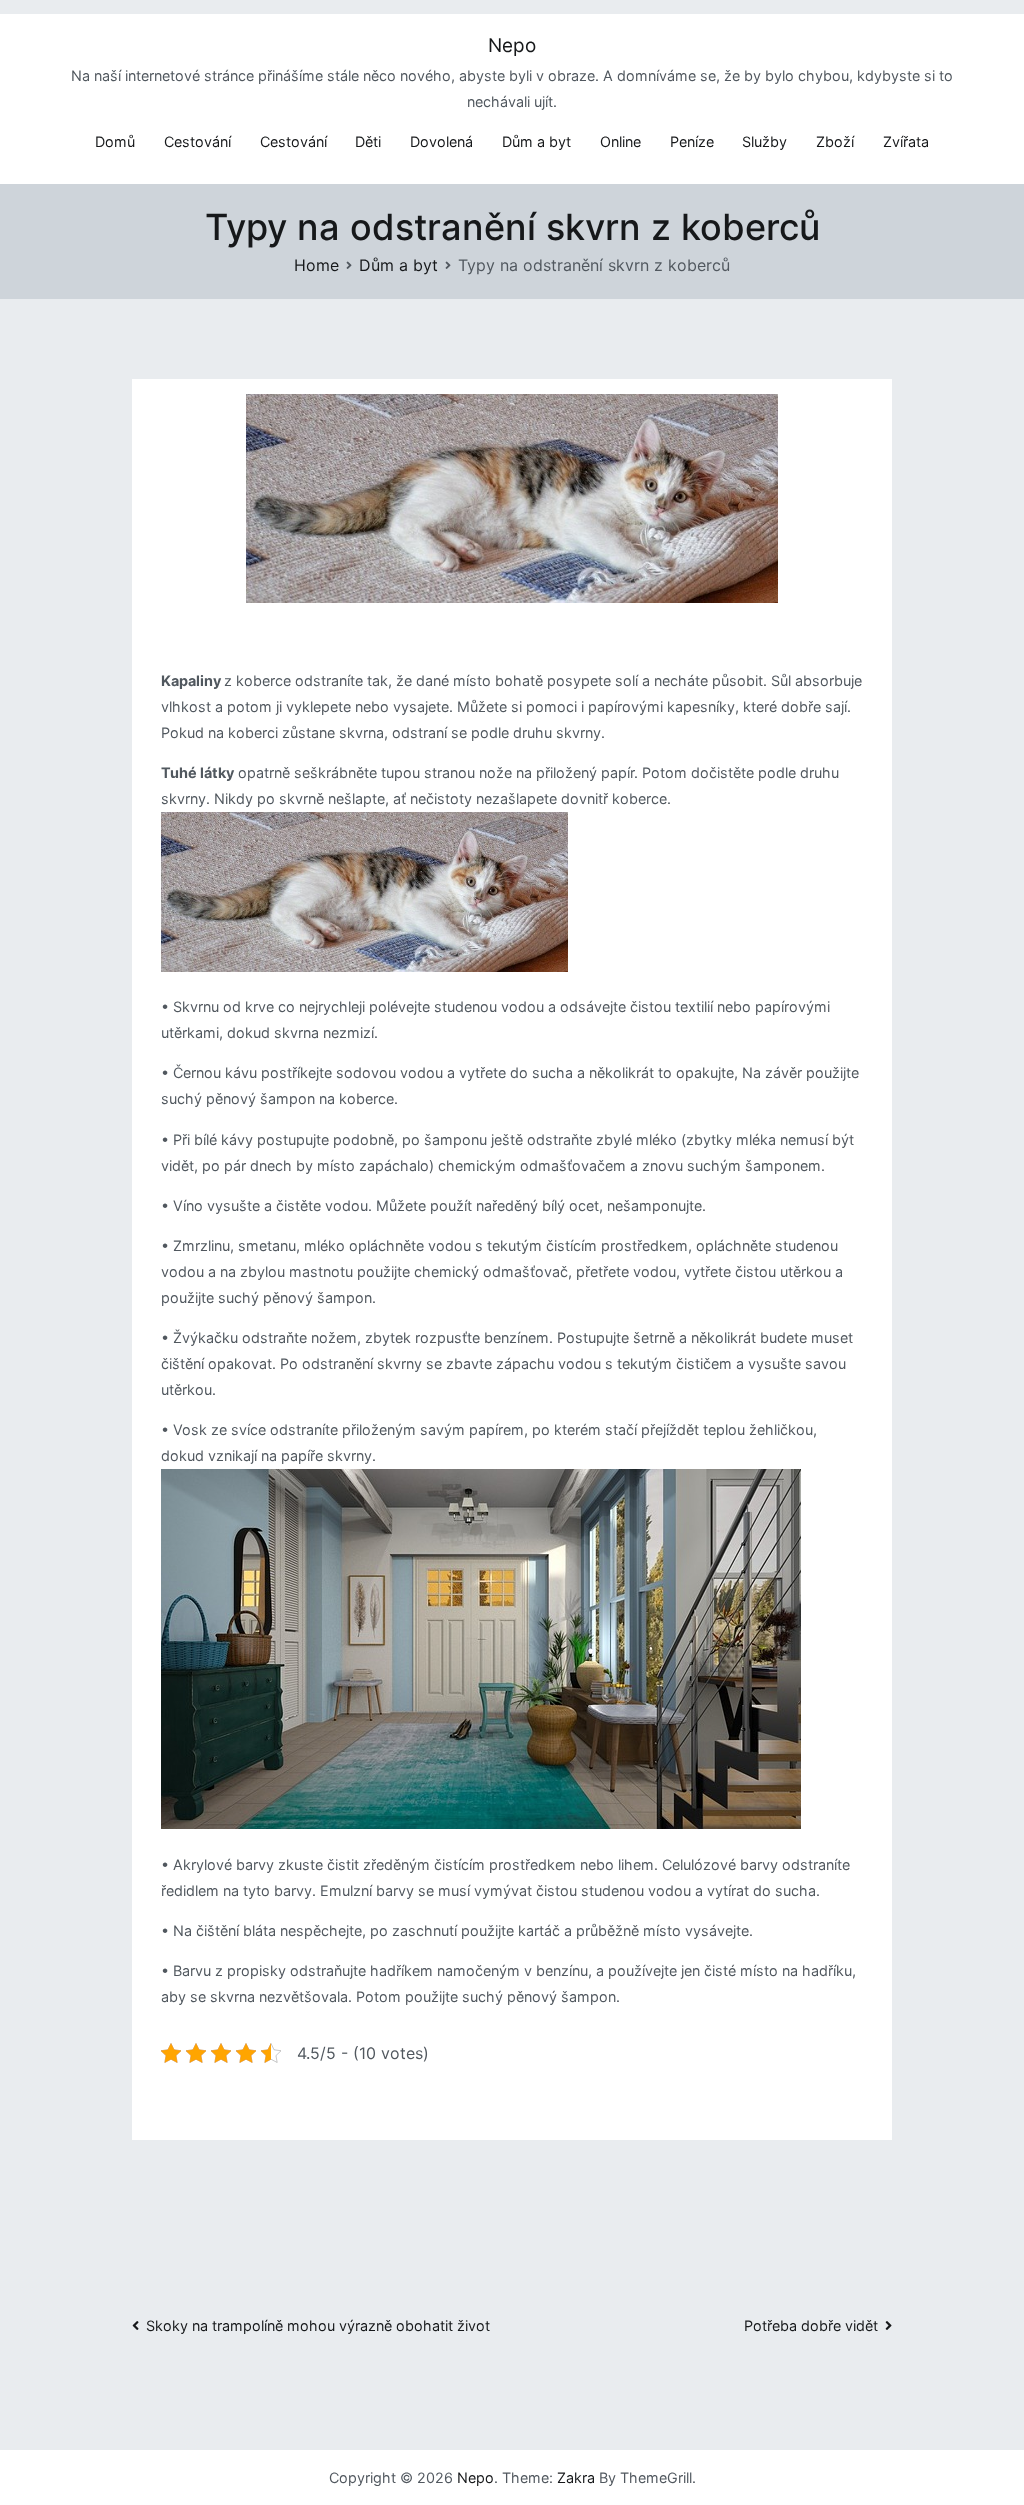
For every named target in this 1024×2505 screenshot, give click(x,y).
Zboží (835, 141)
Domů (115, 141)
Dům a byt (536, 141)
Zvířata (906, 141)
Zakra (576, 2477)
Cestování (197, 141)
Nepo (512, 45)
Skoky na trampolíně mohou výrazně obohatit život (318, 2325)
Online (620, 141)
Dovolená (441, 141)
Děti (368, 141)
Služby (764, 141)
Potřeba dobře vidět (811, 2325)
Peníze (692, 141)
